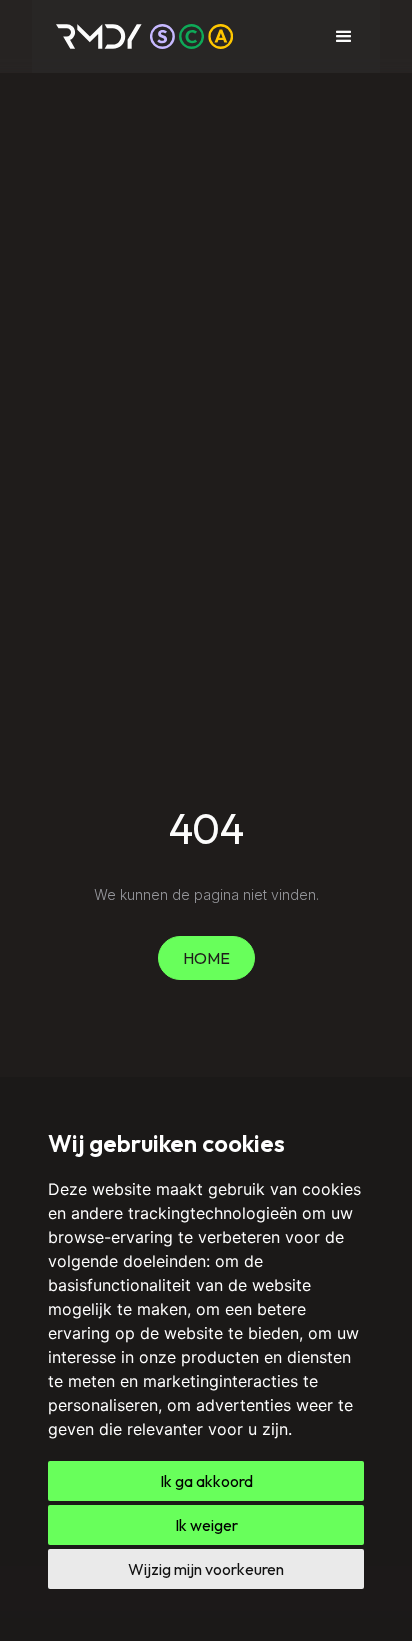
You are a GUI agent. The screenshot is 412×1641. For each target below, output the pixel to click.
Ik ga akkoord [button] (206, 1481)
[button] (344, 37)
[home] (145, 36)
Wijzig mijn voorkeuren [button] (206, 1569)
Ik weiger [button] (206, 1525)
